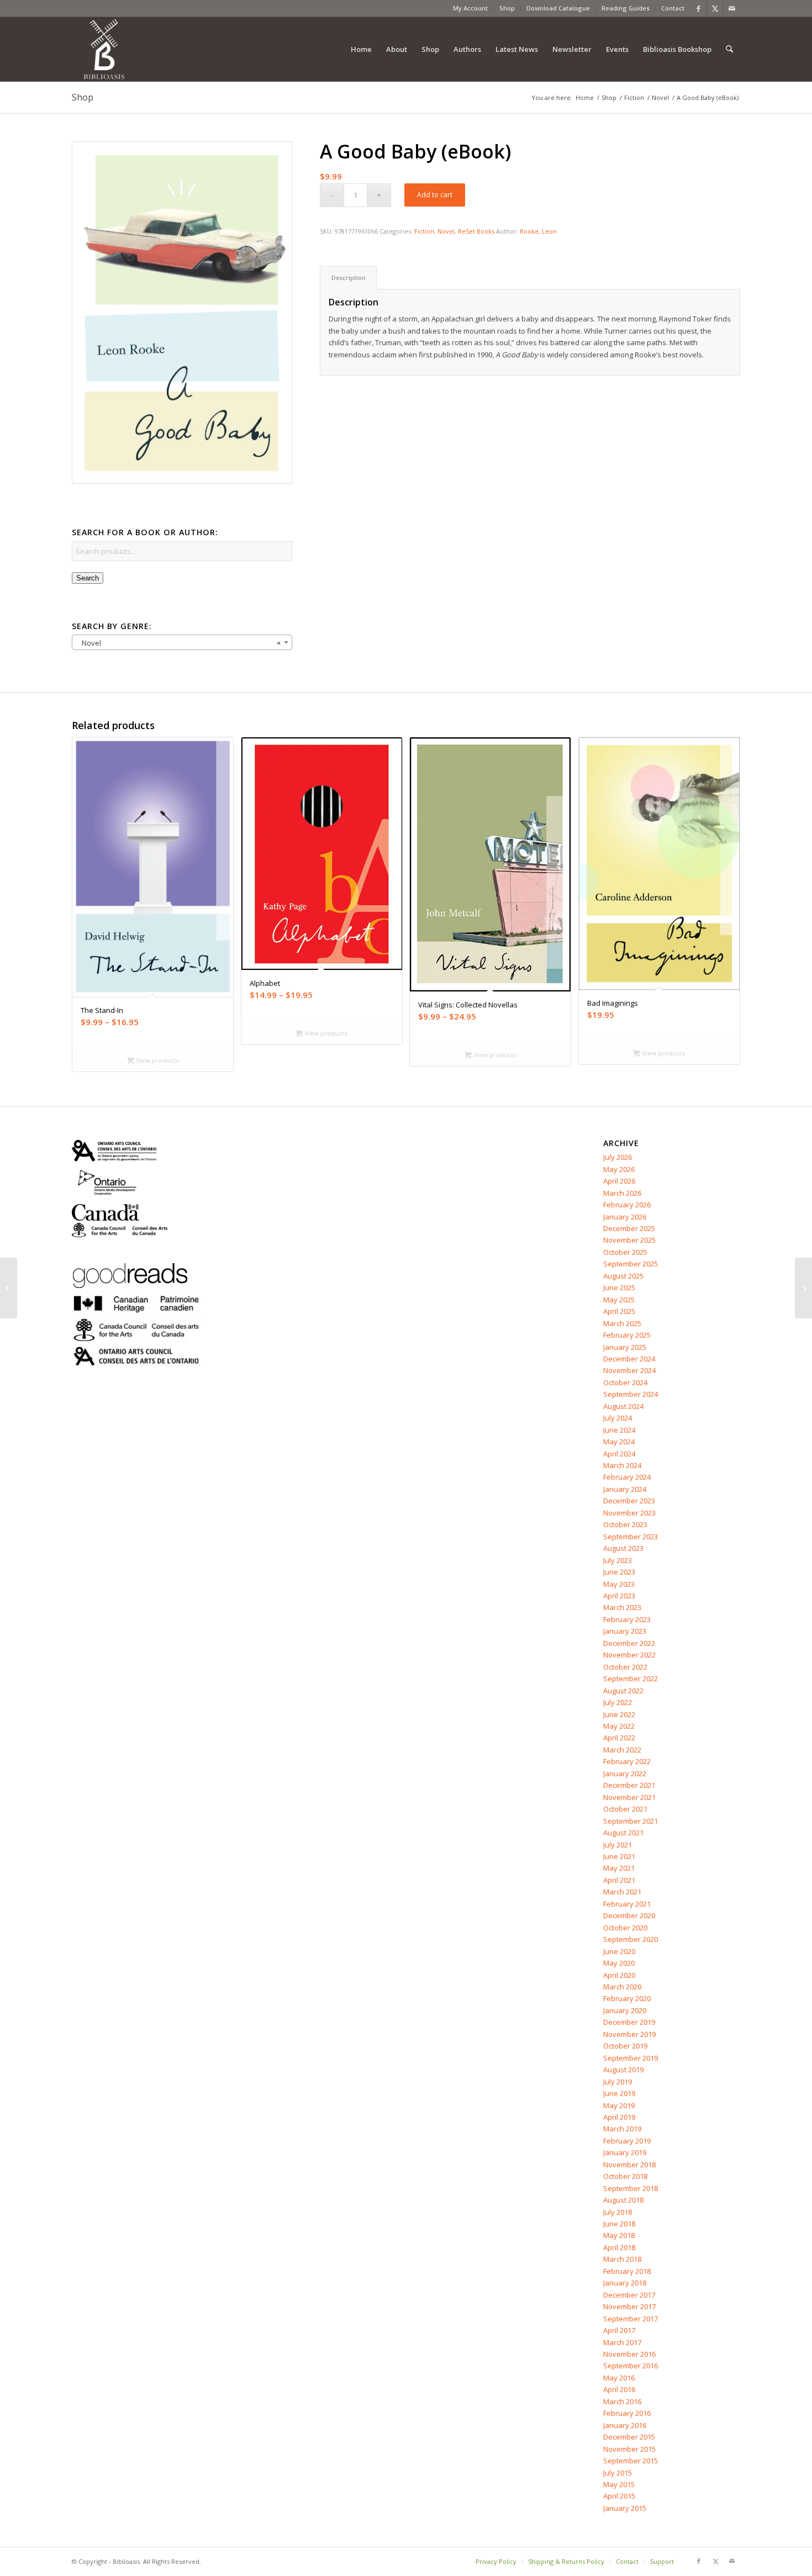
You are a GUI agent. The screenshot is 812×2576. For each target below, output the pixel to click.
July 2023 (618, 1560)
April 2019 (619, 2117)
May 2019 (619, 2105)
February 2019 (627, 2141)
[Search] (729, 49)
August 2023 (623, 1548)
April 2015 (619, 2496)
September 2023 (631, 1537)
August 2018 (623, 2200)
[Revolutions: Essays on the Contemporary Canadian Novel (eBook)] (803, 1288)
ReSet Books (476, 231)
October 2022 (625, 1667)
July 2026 (618, 1157)
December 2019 (629, 2022)
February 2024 (627, 1477)
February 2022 (627, 1761)
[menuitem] (471, 8)
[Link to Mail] (732, 8)
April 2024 (619, 1454)
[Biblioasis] (104, 49)
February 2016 (627, 2413)
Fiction (424, 231)
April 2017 (619, 2330)
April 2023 (619, 1596)
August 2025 (623, 1276)
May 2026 (619, 1169)
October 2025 (625, 1252)
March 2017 (622, 2342)
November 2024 (629, 1370)
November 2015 (629, 2449)
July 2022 (618, 1702)
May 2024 (619, 1442)
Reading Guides (626, 8)
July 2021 (618, 1845)
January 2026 (625, 1217)
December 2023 (629, 1501)
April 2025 (619, 1311)
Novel (446, 231)
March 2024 (622, 1465)
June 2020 (619, 1951)
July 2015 (618, 2473)
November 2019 (629, 2034)
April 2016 (619, 2389)
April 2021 (619, 1880)
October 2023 (625, 1524)
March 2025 (622, 1323)
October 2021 (625, 1809)
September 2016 (631, 2366)
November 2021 (629, 1797)
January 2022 (625, 1773)
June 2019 (619, 2093)
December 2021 (629, 1785)
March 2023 (622, 1607)
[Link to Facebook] (698, 8)
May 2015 (619, 2484)
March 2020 (622, 1987)
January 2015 (625, 2508)
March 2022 (622, 1750)
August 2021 (623, 1833)
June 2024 (619, 1430)
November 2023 (629, 1513)
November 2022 (629, 1655)
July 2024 (618, 1418)
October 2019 (625, 2046)
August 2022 (623, 1691)
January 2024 (625, 1489)
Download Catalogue (558, 8)
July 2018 (618, 2212)
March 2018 (622, 2259)
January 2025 (625, 1347)
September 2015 (631, 2461)
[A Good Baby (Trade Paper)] (9, 1288)
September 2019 (631, 2058)
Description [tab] (349, 278)
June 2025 (619, 1287)
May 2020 (619, 1963)
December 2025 (629, 1228)
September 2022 (631, 1678)
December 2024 (629, 1359)
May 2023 (619, 1584)
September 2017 (631, 2319)
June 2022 (619, 1714)
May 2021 (619, 1868)
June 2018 (619, 2224)
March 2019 (622, 2129)
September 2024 (631, 1394)
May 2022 (619, 1726)
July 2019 (618, 2082)
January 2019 (625, 2152)
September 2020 (631, 1939)
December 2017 (629, 2295)
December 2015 (629, 2437)
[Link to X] (715, 8)
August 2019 (623, 2070)
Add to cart (435, 195)
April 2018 (619, 2247)
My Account (470, 8)
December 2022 (629, 1643)
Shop (507, 8)
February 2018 (627, 2271)
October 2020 (625, 1928)
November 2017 (629, 2306)
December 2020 (629, 1915)
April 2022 (619, 1738)
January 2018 (625, 2283)
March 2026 (622, 1193)
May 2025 (619, 1300)
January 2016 (625, 2425)
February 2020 (627, 1998)
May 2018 (619, 2235)
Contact (673, 8)
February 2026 (627, 1205)
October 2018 (625, 2176)
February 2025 (627, 1335)
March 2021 (622, 1892)
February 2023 (627, 1619)
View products (157, 1060)
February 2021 (627, 1904)
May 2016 (619, 2378)
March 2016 (622, 2401)
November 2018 (629, 2165)
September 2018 (631, 2188)
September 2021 (631, 1821)
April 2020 (619, 1975)
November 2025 (629, 1240)
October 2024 (625, 1382)
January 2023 (625, 1631)
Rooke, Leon (538, 231)
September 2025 (631, 1264)
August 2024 (623, 1406)
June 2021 (619, 1856)
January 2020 (625, 2010)
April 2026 (619, 1181)
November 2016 (629, 2354)
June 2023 (619, 1572)
